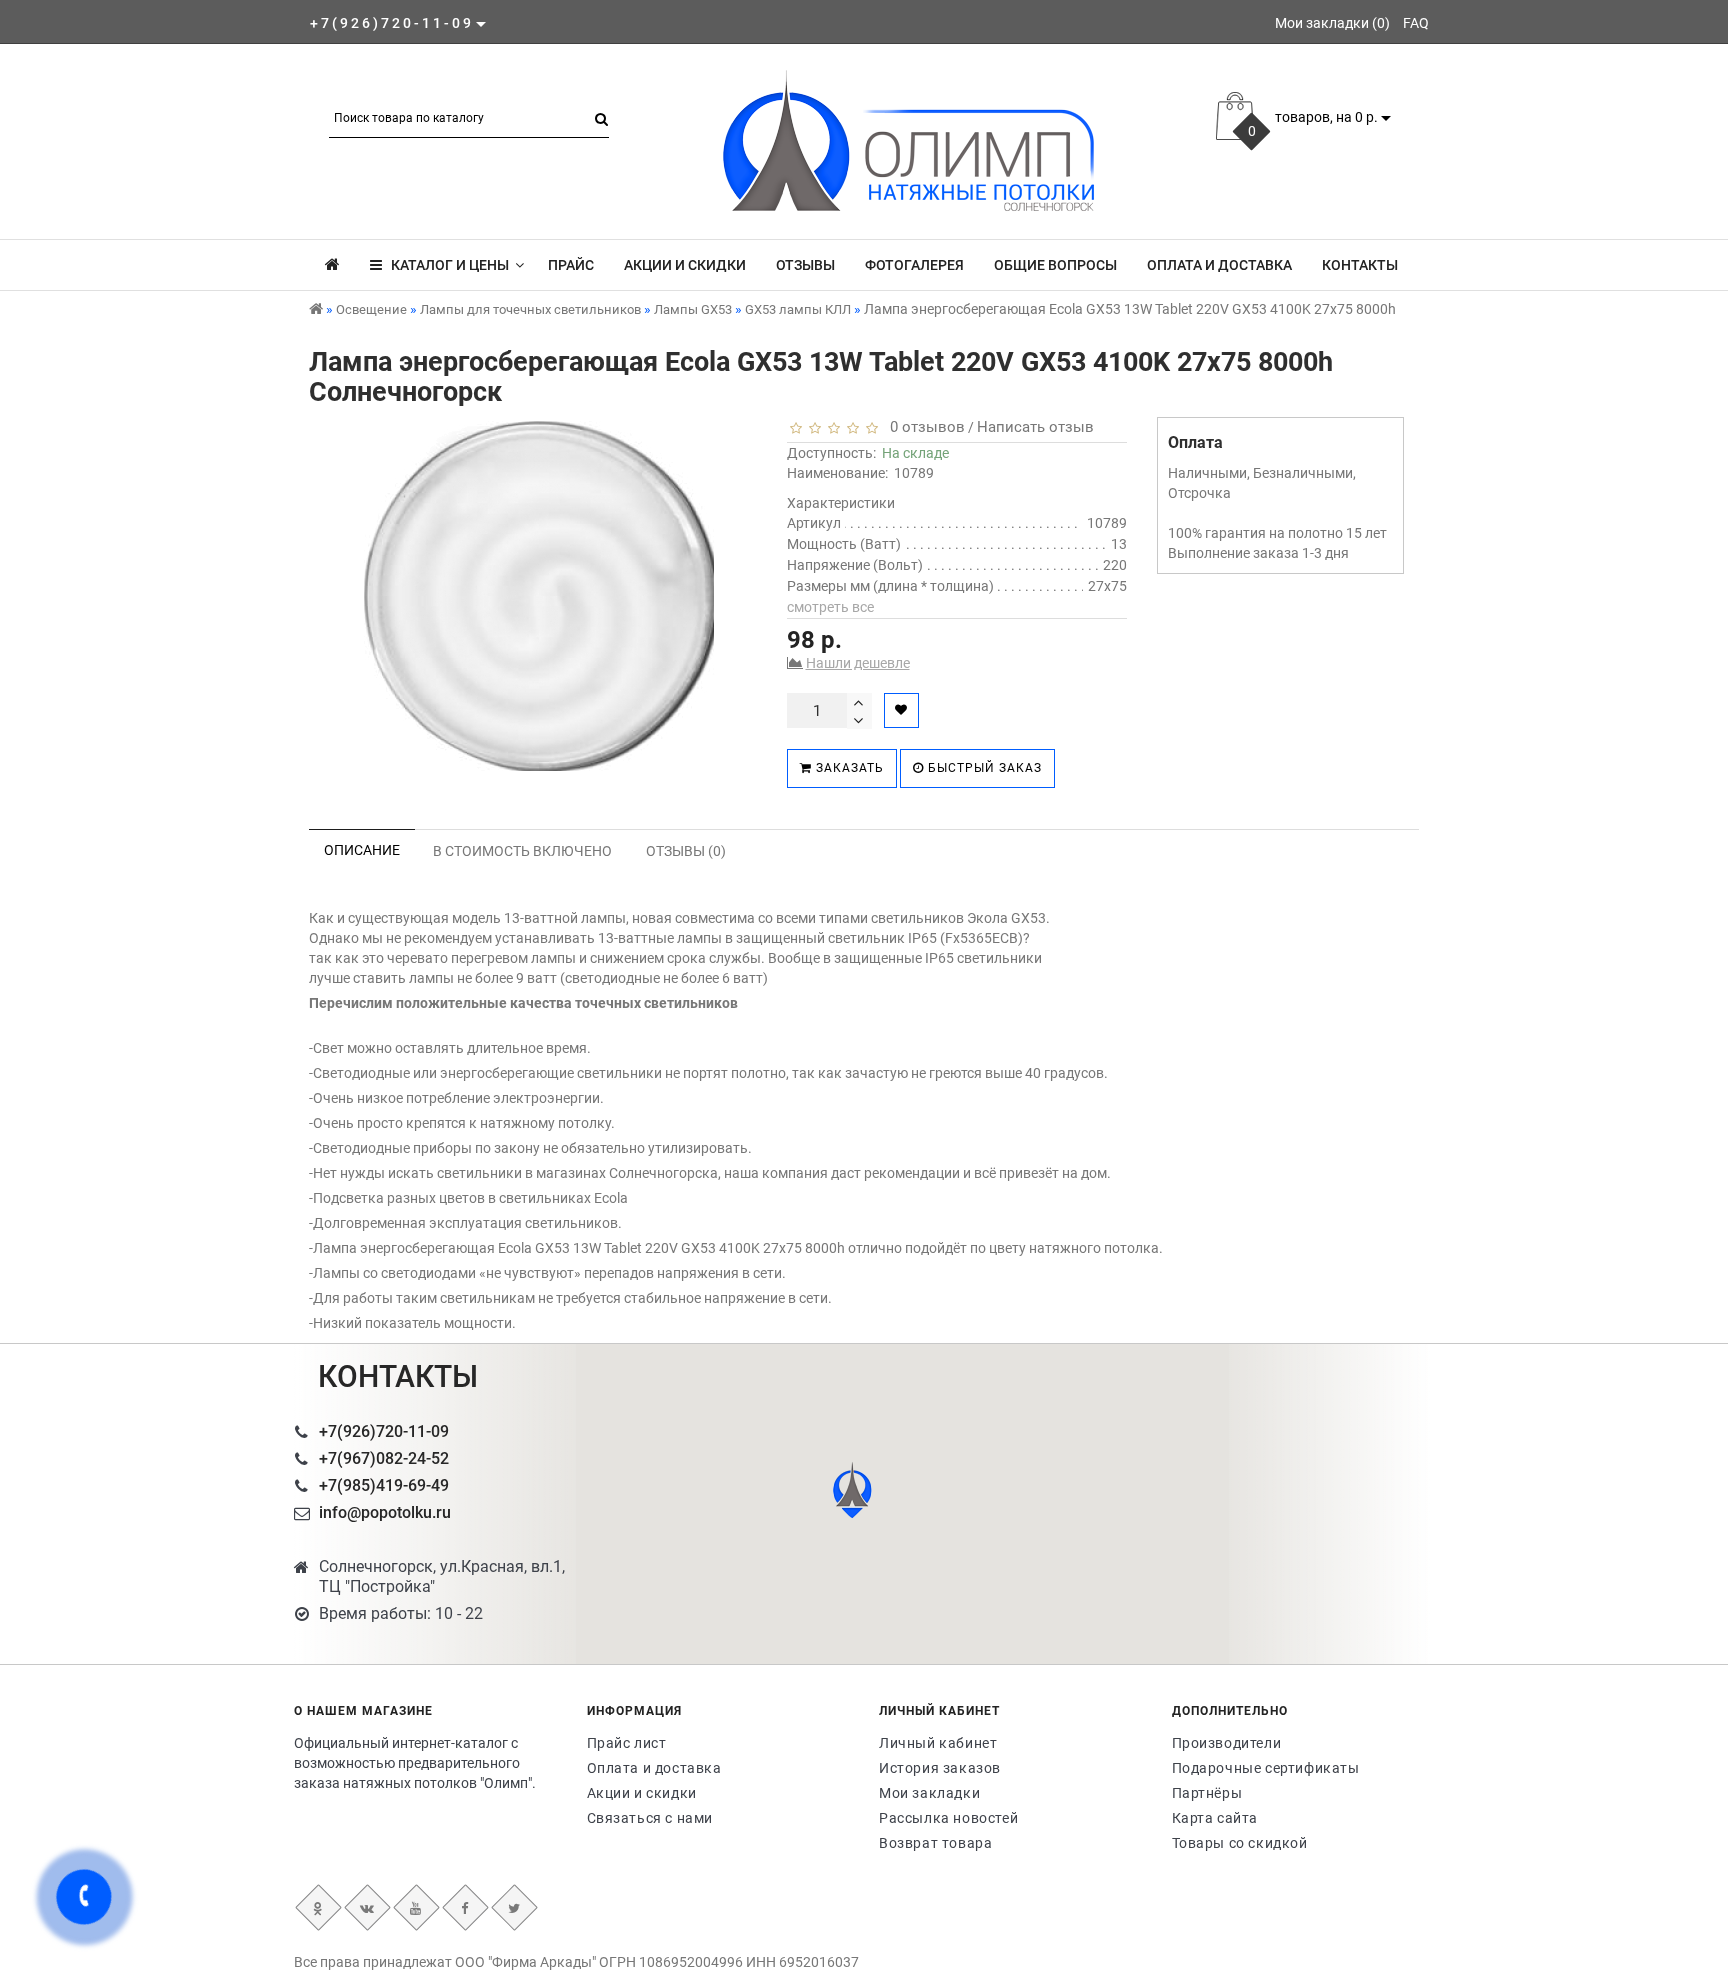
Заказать (848, 768)
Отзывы (805, 265)
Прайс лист (627, 1743)
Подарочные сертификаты (1266, 1768)
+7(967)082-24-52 (384, 1458)
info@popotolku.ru (385, 1512)
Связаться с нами (650, 1818)
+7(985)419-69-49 (384, 1485)
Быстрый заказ (983, 768)
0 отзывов (923, 427)
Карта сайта (1215, 1818)
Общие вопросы (1055, 265)
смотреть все (830, 607)
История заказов (940, 1768)
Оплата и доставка (1219, 265)
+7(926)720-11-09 (384, 1431)
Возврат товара (935, 1843)
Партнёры (1207, 1793)
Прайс (571, 265)
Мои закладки (929, 1793)
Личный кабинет (938, 1743)
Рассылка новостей (948, 1818)
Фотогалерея (914, 265)
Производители (1227, 1743)
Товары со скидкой (1240, 1843)
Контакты (1360, 265)
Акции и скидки (685, 265)
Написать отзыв (1035, 427)
